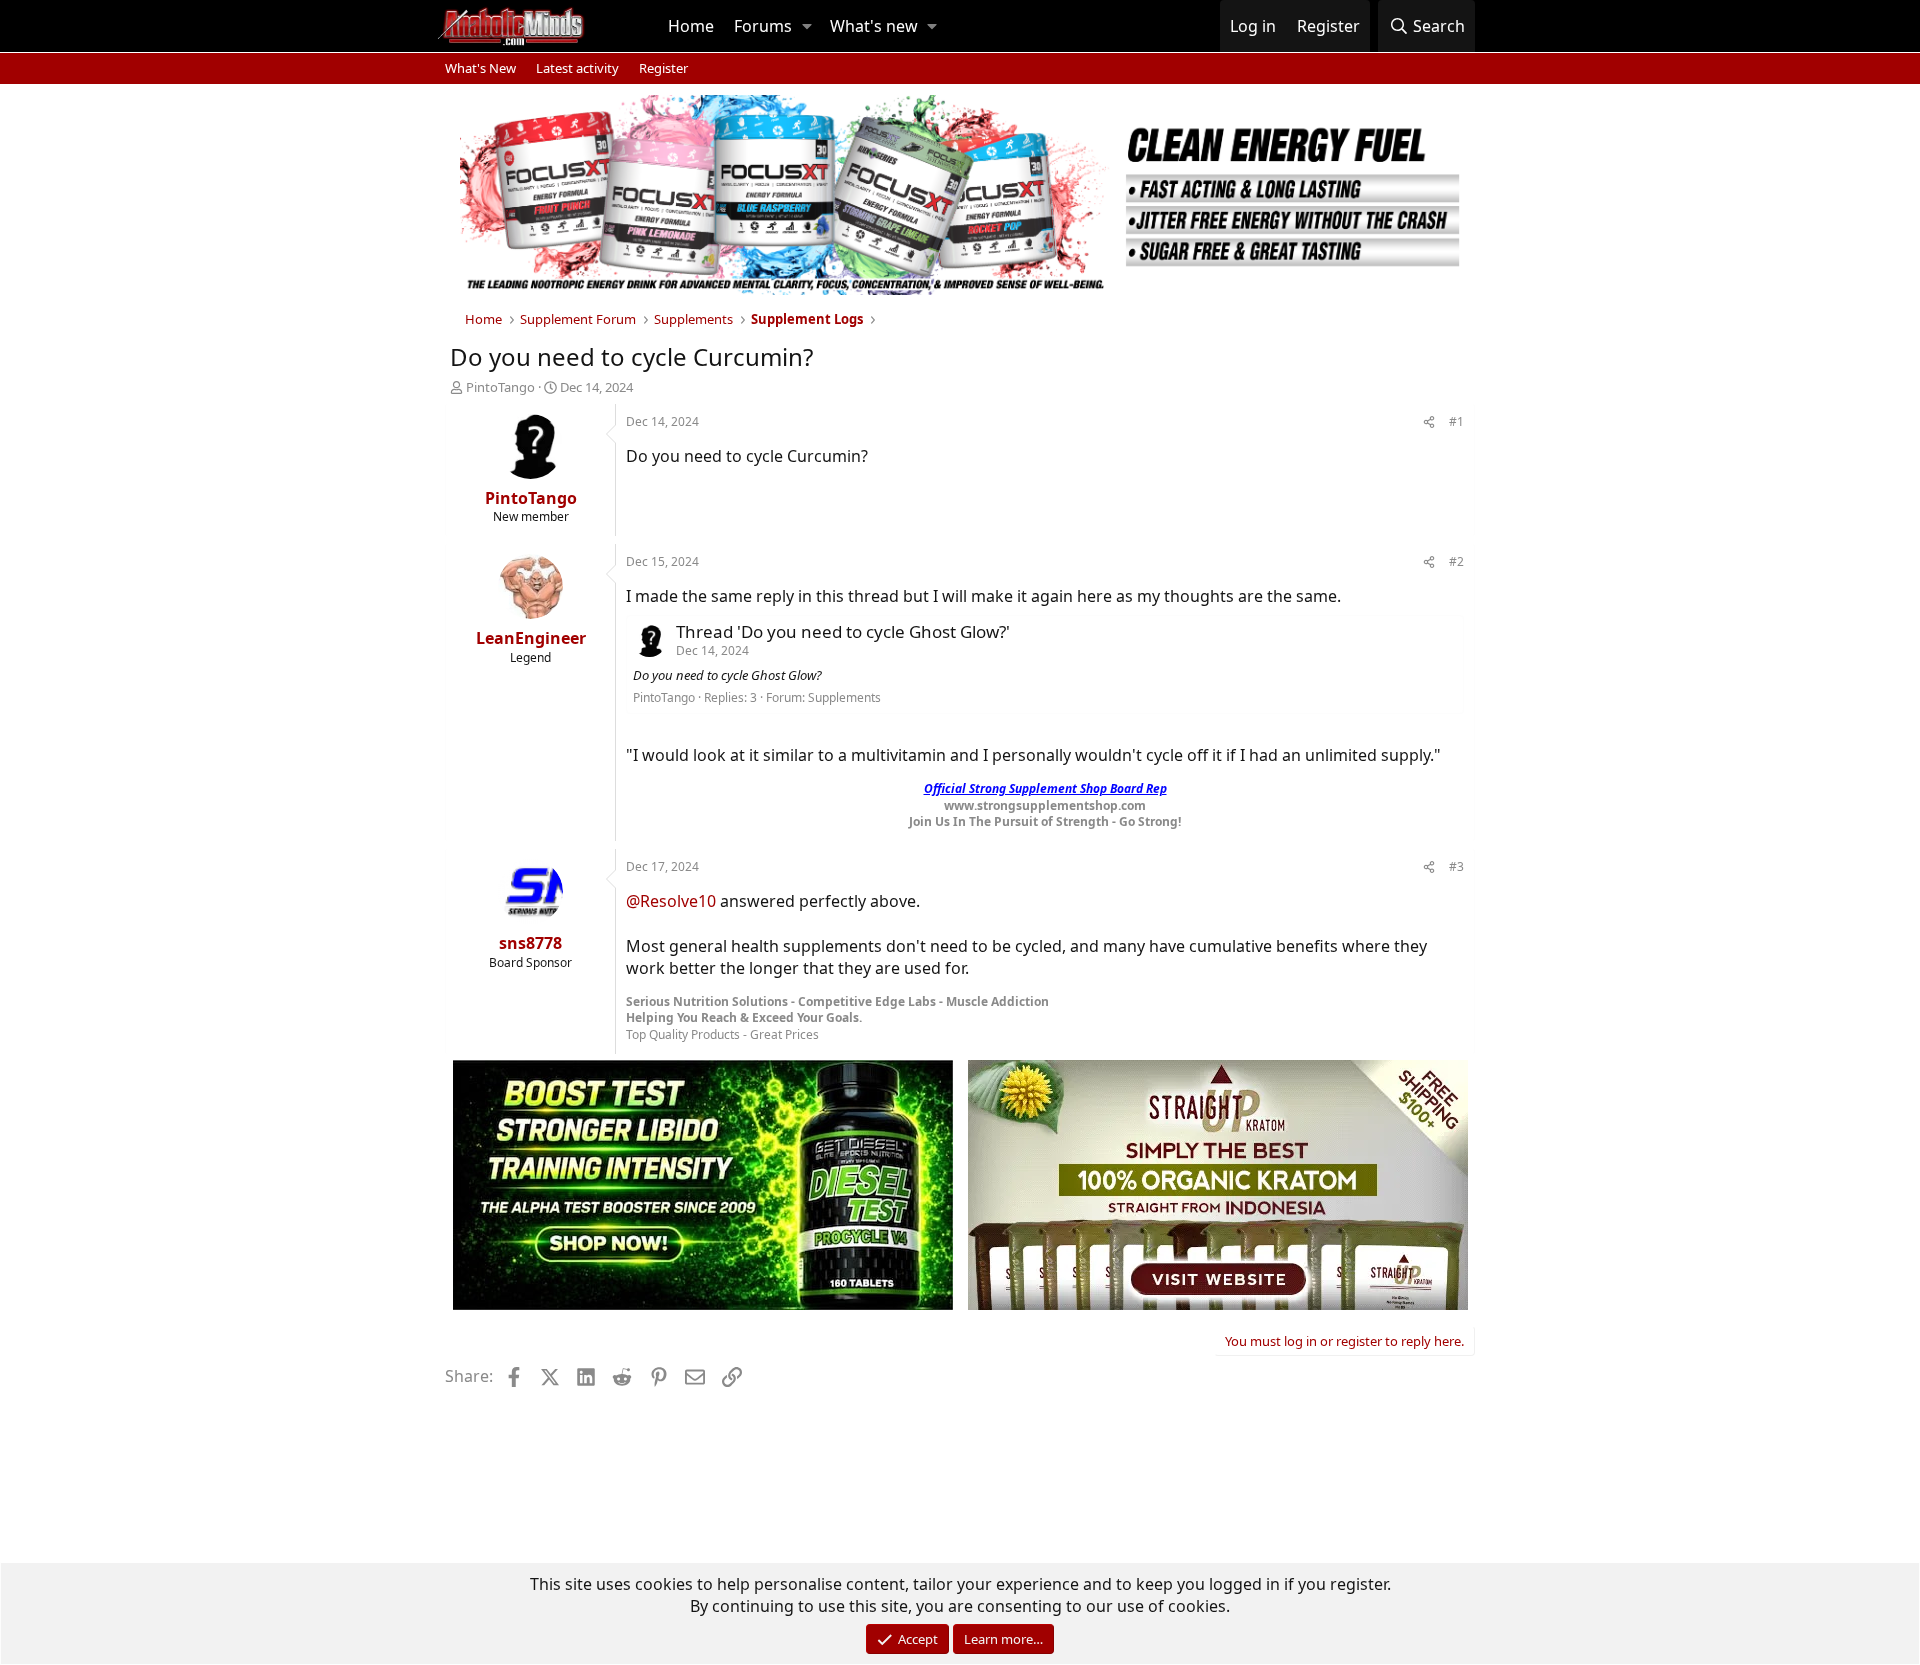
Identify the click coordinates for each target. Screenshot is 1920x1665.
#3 (1456, 866)
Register (663, 68)
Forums (763, 26)
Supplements (844, 697)
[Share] (1429, 422)
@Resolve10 (671, 901)
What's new (874, 26)
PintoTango (500, 387)
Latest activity (577, 68)
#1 (1456, 421)
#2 (1456, 561)
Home (691, 26)
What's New (480, 68)
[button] (807, 26)
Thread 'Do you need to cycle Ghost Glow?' (843, 631)
